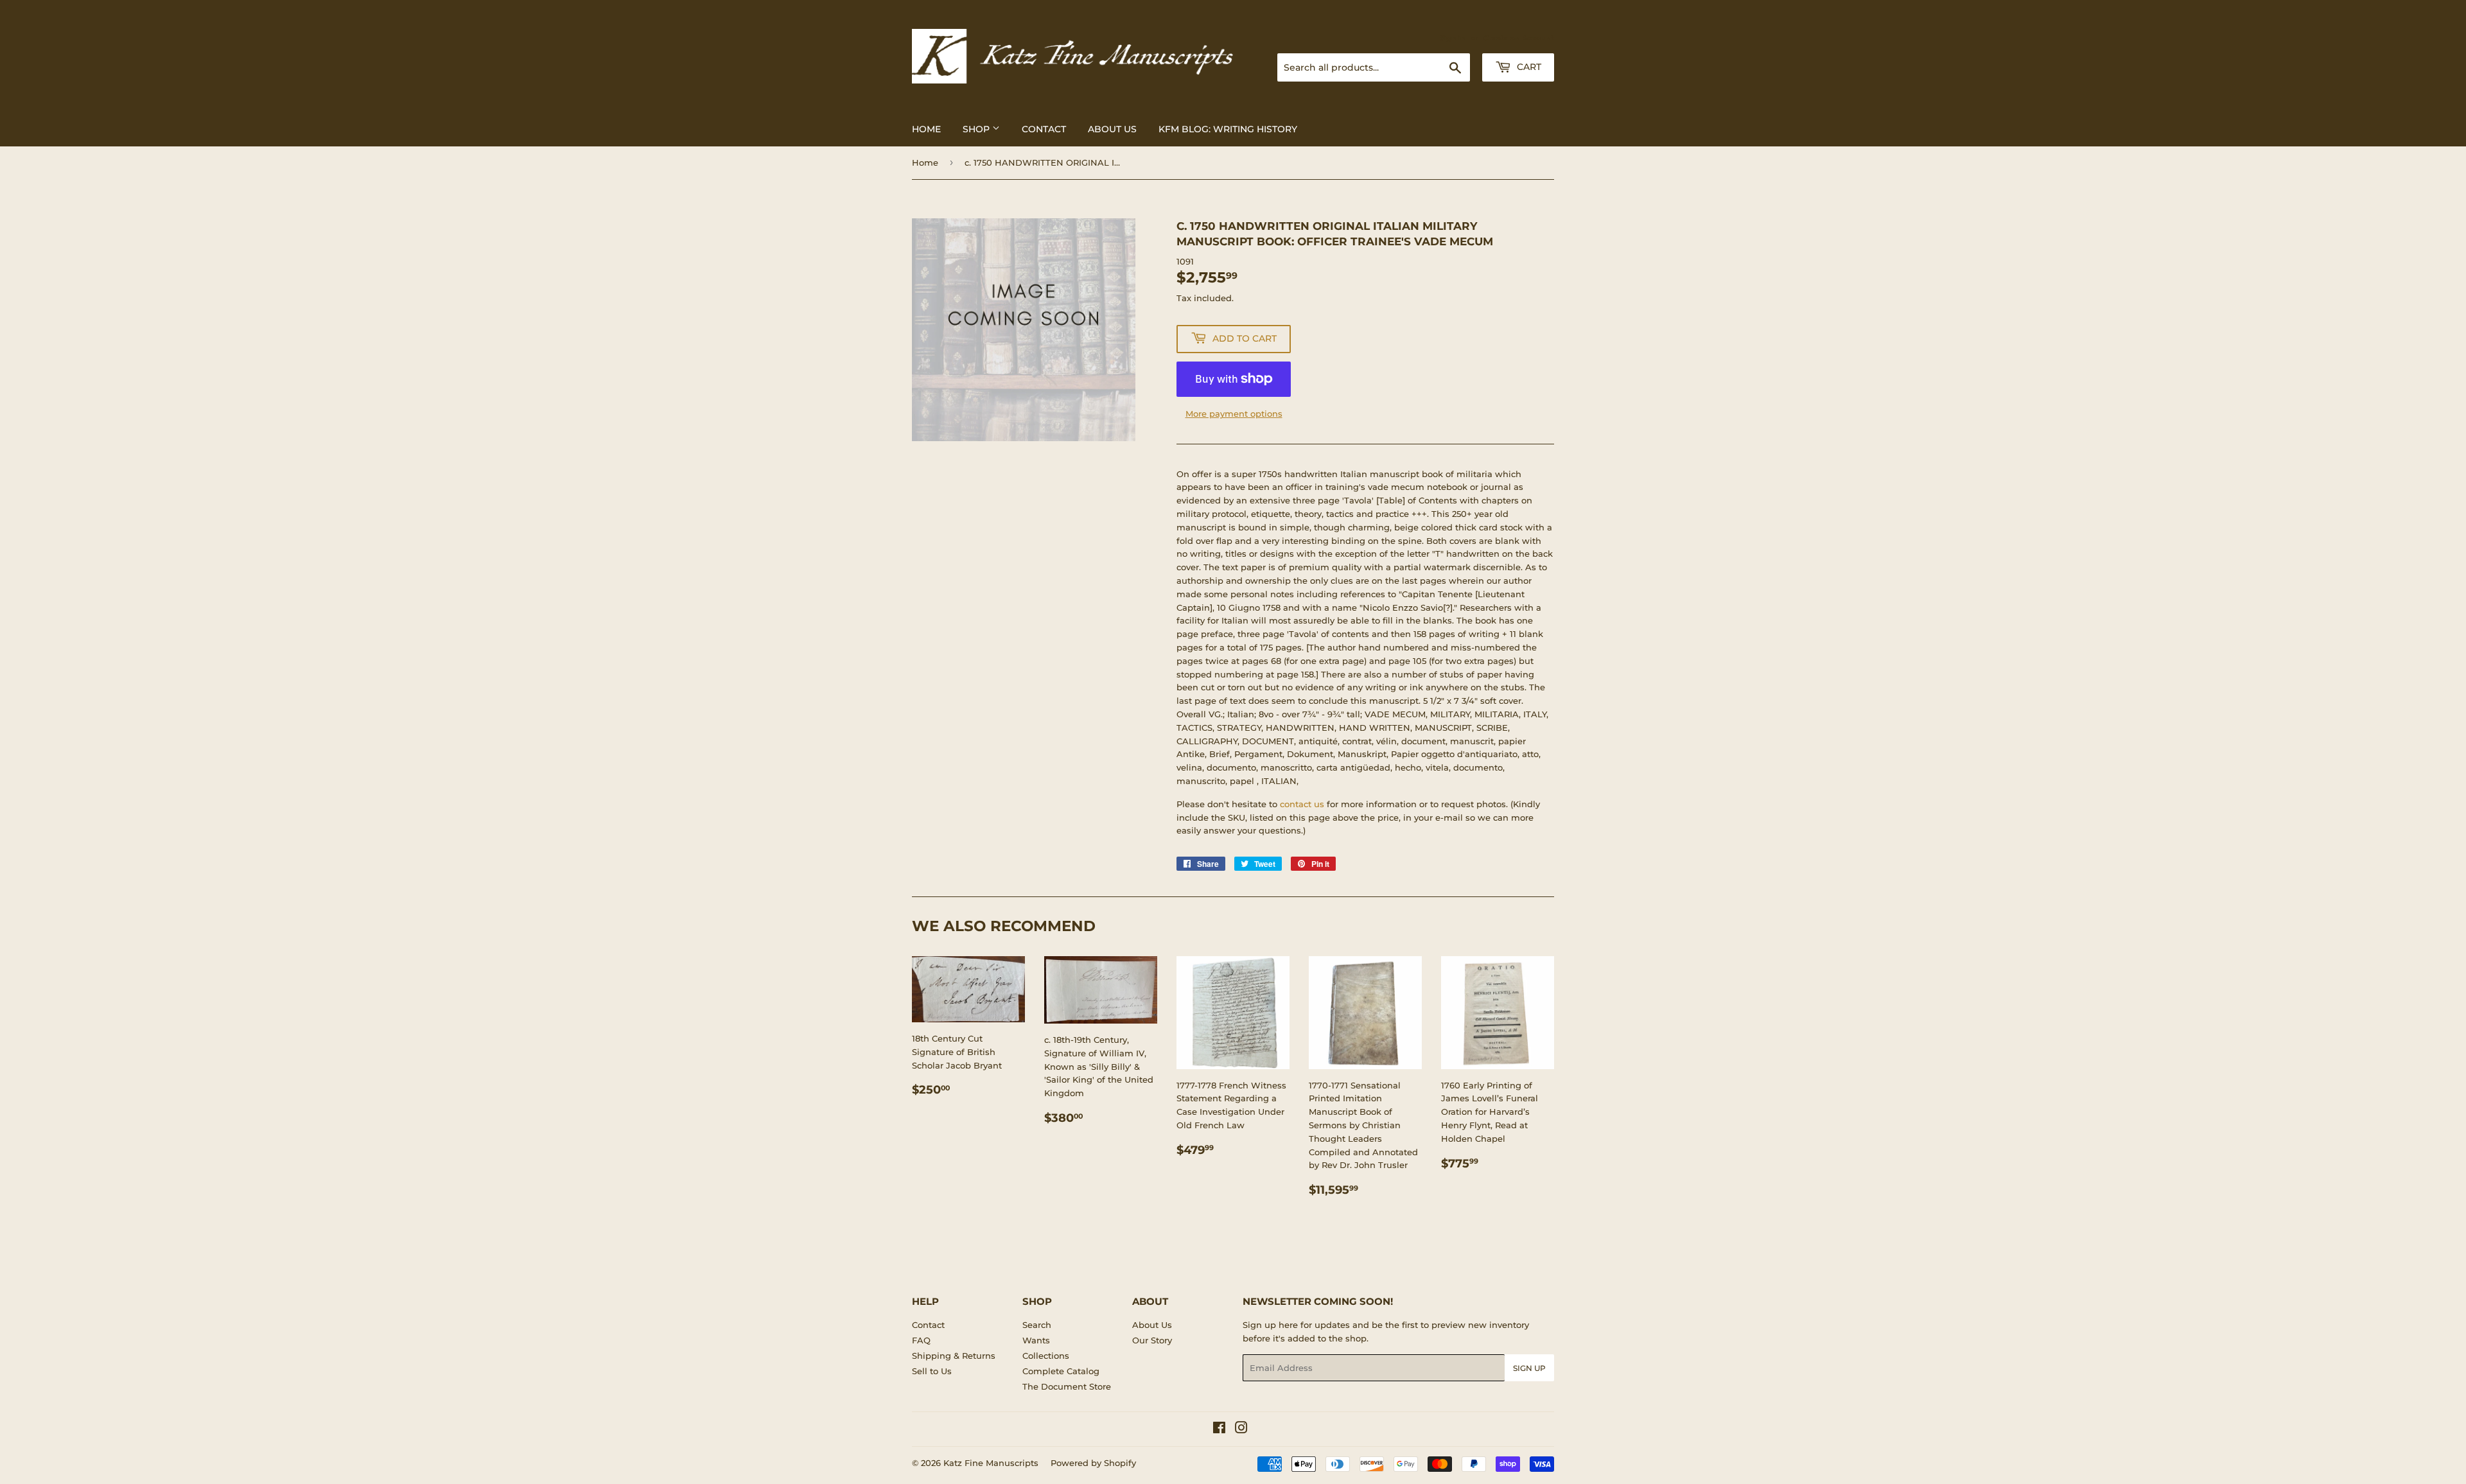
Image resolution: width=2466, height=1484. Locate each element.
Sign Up (1529, 1368)
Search (1037, 1325)
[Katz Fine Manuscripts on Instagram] (1241, 1429)
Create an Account (1519, 38)
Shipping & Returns (954, 1356)
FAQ (921, 1340)
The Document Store (1067, 1386)
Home (926, 129)
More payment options (1234, 414)
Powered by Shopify (1093, 1463)
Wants (1036, 1340)
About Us (1112, 129)
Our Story (1152, 1340)
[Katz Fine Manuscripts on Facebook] (1219, 1429)
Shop (977, 129)
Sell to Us (932, 1371)
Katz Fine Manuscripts (991, 1463)
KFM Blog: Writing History (1228, 129)
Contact (1044, 129)
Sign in (1453, 38)
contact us (1302, 804)
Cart (1528, 67)
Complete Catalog (1061, 1371)
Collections (1046, 1356)
